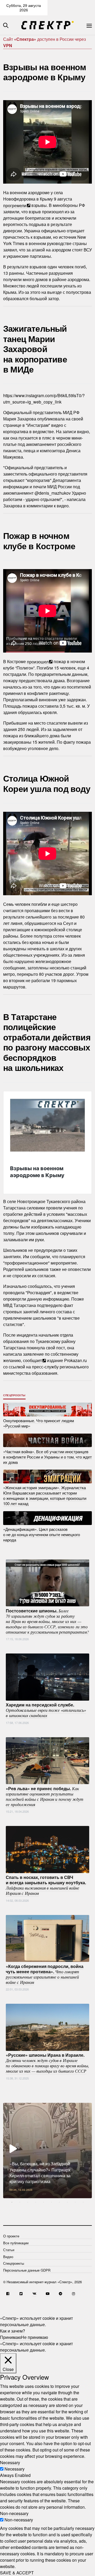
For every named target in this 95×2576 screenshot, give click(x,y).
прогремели (15, 205)
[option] (47, 2151)
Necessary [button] (10, 2462)
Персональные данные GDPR (27, 2270)
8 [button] (67, 2202)
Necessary (15, 2469)
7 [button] (59, 2202)
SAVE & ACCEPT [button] (17, 2573)
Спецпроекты (14, 1395)
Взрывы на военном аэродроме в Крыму (37, 1172)
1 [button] (12, 2202)
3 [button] (28, 2202)
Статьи (9, 2250)
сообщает (32, 1360)
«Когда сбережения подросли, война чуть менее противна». (45, 1974)
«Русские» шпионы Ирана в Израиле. (47, 2063)
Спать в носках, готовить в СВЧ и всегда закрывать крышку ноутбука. (46, 1885)
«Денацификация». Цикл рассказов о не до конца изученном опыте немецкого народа (42, 1534)
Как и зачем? (13, 2331)
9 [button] (75, 2202)
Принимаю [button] (11, 2337)
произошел (38, 661)
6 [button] (51, 2202)
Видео (8, 2257)
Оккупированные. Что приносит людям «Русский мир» (39, 1423)
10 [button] (83, 2202)
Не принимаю (35, 2337)
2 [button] (20, 2202)
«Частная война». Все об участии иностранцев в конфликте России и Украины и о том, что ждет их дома (47, 1457)
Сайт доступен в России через (44, 42)
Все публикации (16, 2243)
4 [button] (36, 2202)
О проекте (11, 2236)
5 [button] (44, 2202)
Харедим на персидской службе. (46, 1710)
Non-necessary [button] (14, 2513)
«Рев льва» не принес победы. (45, 1796)
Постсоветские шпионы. (47, 1621)
